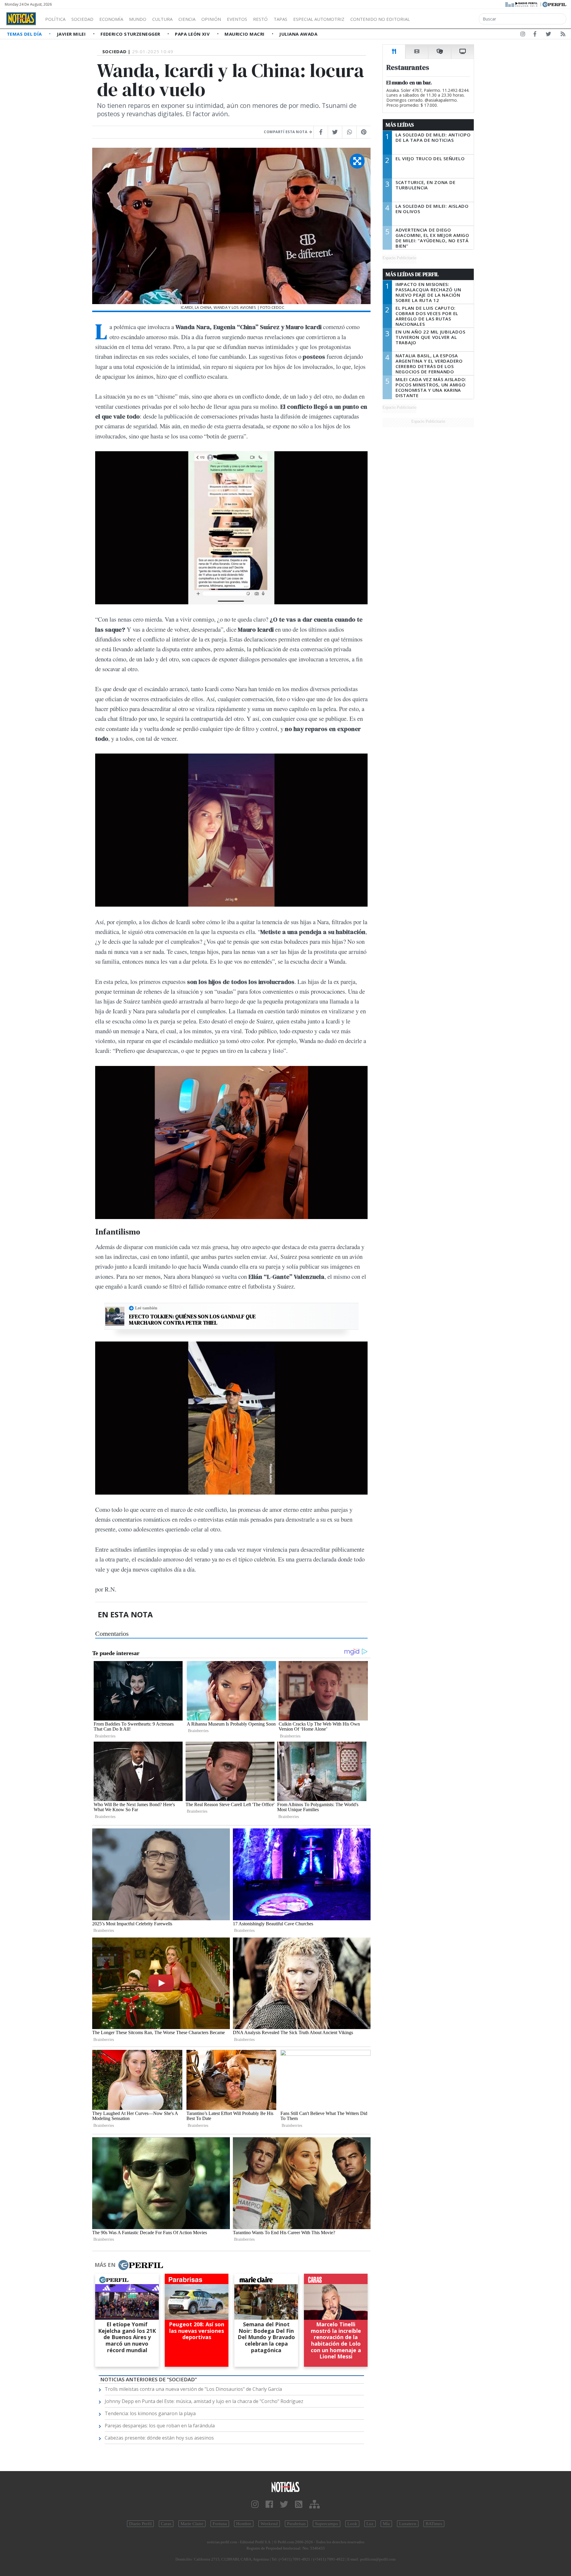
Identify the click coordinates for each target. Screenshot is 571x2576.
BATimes (434, 2524)
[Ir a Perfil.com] (554, 4)
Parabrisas (296, 2524)
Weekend (269, 2524)
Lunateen (408, 2524)
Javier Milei (72, 34)
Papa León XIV (193, 34)
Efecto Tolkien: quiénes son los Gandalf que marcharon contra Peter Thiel (192, 1320)
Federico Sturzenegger (131, 34)
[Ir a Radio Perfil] (522, 4)
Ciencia (187, 19)
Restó (260, 19)
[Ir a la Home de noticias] (285, 2487)
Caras (166, 2524)
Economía (111, 19)
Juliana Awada (298, 34)
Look (352, 2524)
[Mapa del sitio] (314, 2505)
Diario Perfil (140, 2524)
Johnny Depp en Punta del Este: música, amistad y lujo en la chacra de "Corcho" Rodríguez (204, 2401)
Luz (370, 2524)
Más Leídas (400, 125)
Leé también (146, 1308)
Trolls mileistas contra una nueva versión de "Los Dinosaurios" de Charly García (193, 2389)
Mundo (138, 19)
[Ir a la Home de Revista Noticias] (21, 19)
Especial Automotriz (319, 19)
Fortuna (220, 2524)
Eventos (237, 19)
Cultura (162, 19)
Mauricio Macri (245, 34)
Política (55, 19)
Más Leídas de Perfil (412, 274)
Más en (105, 2265)
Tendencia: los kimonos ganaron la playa (150, 2413)
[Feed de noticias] (563, 35)
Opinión (211, 19)
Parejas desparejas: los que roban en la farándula (160, 2426)
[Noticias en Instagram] (523, 35)
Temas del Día (25, 34)
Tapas (280, 19)
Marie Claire (192, 2524)
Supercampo (327, 2524)
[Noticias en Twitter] (548, 35)
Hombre (244, 2524)
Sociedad (82, 19)
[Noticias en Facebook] (535, 35)
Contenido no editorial (380, 19)
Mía (386, 2524)
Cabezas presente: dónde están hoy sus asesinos (159, 2438)
